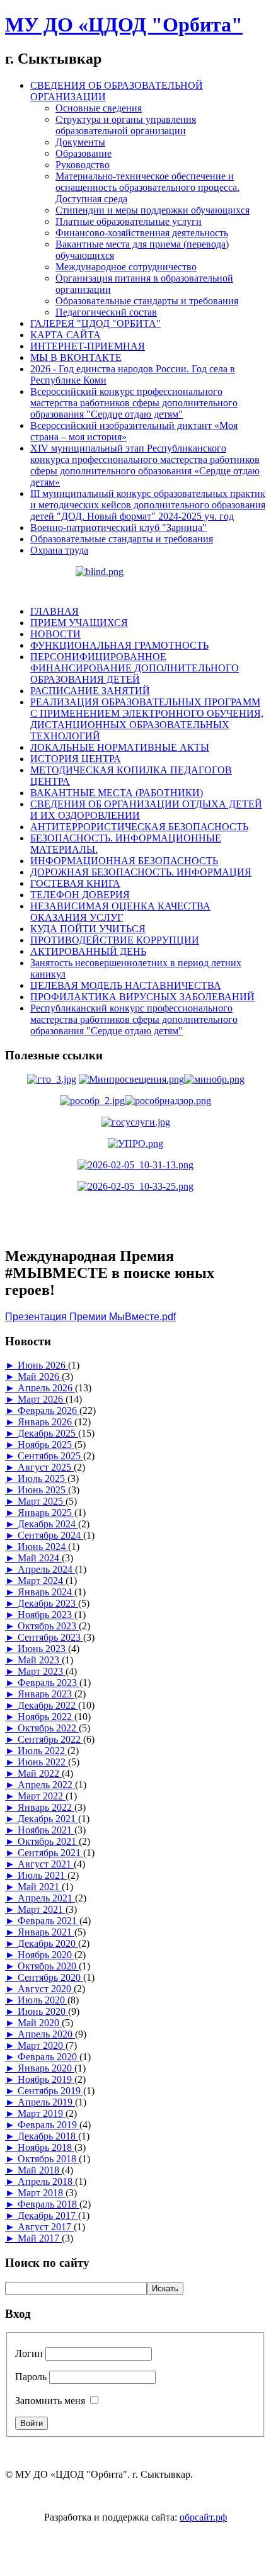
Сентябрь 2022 (50, 1739)
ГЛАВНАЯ (55, 611)
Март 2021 (42, 1909)
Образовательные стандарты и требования (147, 301)
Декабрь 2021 (48, 1819)
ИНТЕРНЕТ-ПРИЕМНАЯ (88, 346)
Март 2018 (42, 2193)
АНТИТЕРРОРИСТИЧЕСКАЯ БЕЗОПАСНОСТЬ (139, 827)
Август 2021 (46, 1864)
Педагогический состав (106, 312)
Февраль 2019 (49, 2125)
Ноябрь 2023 (46, 1615)
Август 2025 (46, 1467)
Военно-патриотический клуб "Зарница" (118, 527)
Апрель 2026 (46, 1388)
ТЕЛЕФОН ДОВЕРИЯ (80, 895)
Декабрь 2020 (48, 1943)
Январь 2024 (46, 1592)
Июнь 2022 (43, 1762)
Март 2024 (42, 1581)
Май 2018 (40, 2170)
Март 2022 (42, 1796)
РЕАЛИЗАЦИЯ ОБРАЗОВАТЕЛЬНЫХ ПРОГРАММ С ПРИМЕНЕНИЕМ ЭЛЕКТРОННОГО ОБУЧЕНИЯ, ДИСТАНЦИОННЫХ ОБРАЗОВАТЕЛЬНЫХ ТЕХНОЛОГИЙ (147, 719)
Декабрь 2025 (48, 1433)
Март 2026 (42, 1399)
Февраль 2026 (49, 1411)
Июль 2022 (43, 1751)
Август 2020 (46, 1989)
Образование (84, 153)
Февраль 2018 (49, 2204)
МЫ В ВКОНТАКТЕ (76, 357)
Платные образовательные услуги (129, 221)
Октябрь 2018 (48, 2159)
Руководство (83, 165)
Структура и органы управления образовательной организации (126, 125)
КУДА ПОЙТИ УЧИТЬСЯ (88, 929)
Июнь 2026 (43, 1365)
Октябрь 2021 (48, 1841)
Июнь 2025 (43, 1490)
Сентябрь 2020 (50, 1977)
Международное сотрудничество (126, 267)
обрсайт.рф (203, 2517)
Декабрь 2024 (48, 1524)
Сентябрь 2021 (50, 1853)
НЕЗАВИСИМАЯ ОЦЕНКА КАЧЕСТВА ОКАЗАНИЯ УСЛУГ (120, 912)
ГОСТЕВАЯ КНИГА (75, 883)
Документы (80, 142)
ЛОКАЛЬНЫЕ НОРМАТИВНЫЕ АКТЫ (120, 747)
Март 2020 (42, 2045)
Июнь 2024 (43, 1547)
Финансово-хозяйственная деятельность (142, 233)
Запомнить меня (50, 2401)
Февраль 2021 (49, 1921)
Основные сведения (99, 108)
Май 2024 (40, 1558)
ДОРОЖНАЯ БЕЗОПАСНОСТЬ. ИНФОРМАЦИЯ (141, 872)
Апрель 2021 (46, 1898)
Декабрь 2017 (48, 2215)
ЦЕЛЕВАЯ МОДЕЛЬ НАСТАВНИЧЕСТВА (126, 985)
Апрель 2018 (46, 2181)
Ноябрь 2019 (46, 2079)
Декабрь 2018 (48, 2136)
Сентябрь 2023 (50, 1637)
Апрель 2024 (46, 1569)
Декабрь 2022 (48, 1705)
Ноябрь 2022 (46, 1717)
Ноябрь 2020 (46, 1955)
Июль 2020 (43, 2000)
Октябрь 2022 (48, 1728)
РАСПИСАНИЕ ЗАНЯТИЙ (90, 691)
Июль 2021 (43, 1875)
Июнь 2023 (43, 1649)
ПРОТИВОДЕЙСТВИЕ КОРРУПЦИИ (115, 940)
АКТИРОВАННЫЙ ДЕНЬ (88, 951)
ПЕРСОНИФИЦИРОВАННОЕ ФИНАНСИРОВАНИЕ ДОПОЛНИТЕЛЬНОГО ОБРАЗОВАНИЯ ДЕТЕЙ (135, 668)
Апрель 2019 (46, 2102)
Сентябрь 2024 (50, 1535)
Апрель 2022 (46, 1785)
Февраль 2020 (49, 2057)
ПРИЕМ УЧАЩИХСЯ (79, 623)
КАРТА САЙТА (66, 335)
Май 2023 (40, 1660)
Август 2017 (46, 2227)
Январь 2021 (46, 1932)
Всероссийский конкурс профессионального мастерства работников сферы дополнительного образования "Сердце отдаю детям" (134, 403)
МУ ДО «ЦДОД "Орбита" (124, 25)
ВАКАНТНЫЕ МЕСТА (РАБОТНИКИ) (117, 793)
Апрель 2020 (46, 2034)
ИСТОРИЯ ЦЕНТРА (76, 759)
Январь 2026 (46, 1422)
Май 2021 (40, 1887)
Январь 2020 (46, 2068)
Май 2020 (40, 2023)
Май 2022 (40, 1773)
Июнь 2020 (43, 2011)
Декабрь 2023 (48, 1603)
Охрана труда (59, 550)
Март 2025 (42, 1501)
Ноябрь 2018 (46, 2147)
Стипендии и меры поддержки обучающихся (153, 210)
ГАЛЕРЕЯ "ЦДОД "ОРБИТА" (95, 323)
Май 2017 (40, 2238)
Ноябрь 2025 (46, 1445)
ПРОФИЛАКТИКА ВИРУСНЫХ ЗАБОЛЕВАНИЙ (142, 997)
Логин (29, 2353)
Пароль (31, 2377)
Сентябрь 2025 (50, 1456)
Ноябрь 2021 (46, 1830)
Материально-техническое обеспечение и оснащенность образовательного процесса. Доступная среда (147, 187)
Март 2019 (42, 2113)
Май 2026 (40, 1376)
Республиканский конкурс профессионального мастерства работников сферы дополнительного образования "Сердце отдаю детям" (134, 1019)
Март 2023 (42, 1671)
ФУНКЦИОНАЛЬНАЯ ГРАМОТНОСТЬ (119, 645)
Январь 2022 (46, 1807)
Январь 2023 (46, 1694)
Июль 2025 (43, 1479)
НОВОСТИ (55, 634)
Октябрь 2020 (48, 1966)
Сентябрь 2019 (50, 2091)
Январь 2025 (46, 1513)
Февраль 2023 (49, 1683)
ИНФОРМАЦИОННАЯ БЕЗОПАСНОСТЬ (124, 861)
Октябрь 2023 (48, 1626)
